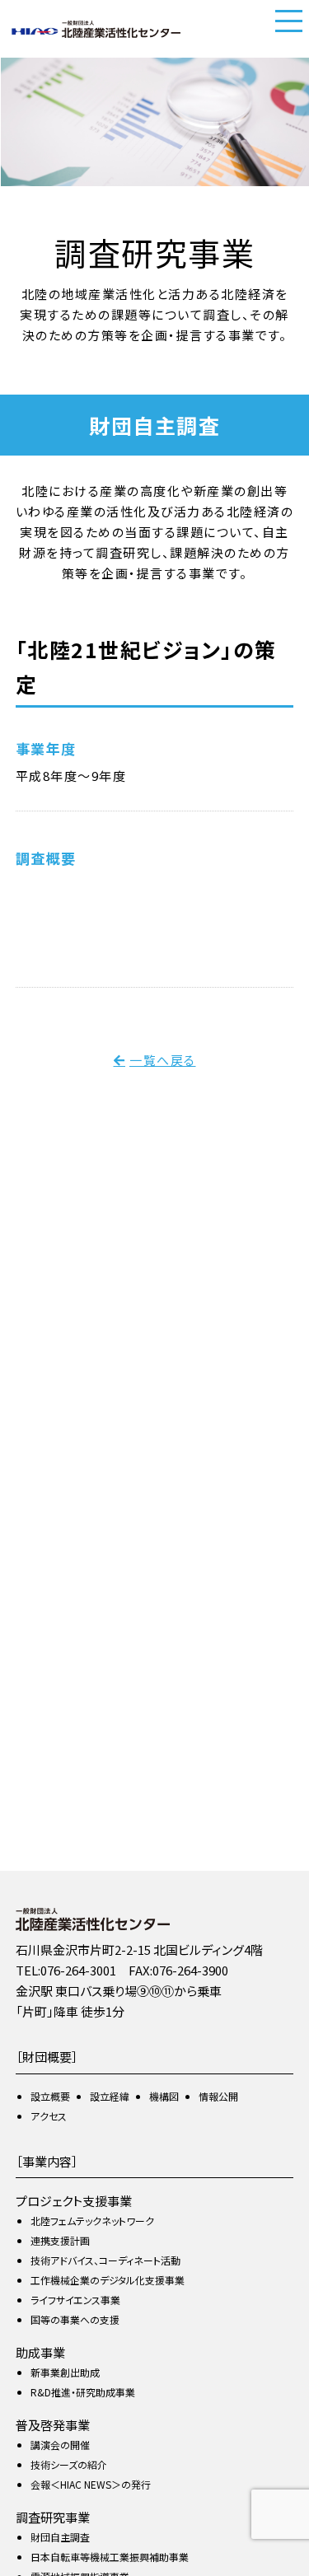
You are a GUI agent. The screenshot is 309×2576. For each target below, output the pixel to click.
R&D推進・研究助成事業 (83, 2392)
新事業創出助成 (65, 2372)
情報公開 (218, 2096)
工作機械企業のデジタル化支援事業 (108, 2280)
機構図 (164, 2096)
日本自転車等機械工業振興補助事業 (110, 2557)
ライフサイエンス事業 (75, 2300)
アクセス (49, 2116)
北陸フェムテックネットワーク (92, 2221)
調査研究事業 (53, 2517)
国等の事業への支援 (75, 2319)
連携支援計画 (60, 2240)
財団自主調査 (60, 2537)
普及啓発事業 (53, 2425)
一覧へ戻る (163, 1060)
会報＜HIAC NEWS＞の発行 (91, 2484)
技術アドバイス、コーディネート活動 (105, 2260)
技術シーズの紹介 (69, 2464)
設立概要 (50, 2096)
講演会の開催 (60, 2445)
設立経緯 (110, 2096)
